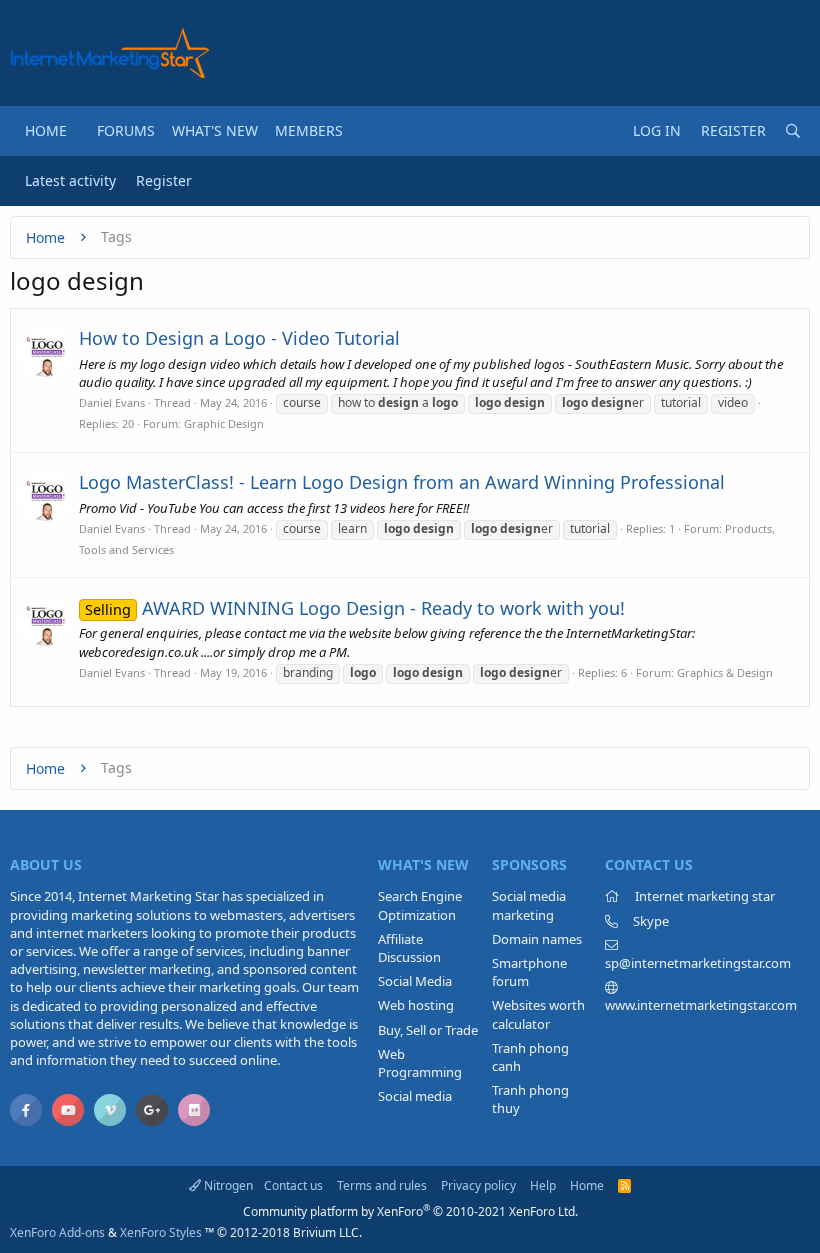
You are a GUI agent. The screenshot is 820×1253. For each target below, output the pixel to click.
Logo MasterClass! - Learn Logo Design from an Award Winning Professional (402, 482)
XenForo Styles (161, 1232)
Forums (126, 130)
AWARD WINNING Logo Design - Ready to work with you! (355, 608)
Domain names (537, 939)
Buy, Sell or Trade (428, 1030)
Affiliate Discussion (409, 948)
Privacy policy (478, 1185)
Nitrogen (227, 1185)
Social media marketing (529, 905)
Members (309, 130)
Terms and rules (382, 1185)
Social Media (415, 981)
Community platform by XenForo (410, 1211)
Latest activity (70, 180)
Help (543, 1185)
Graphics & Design (725, 672)
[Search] (793, 131)
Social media (415, 1096)
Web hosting (416, 1005)
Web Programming (420, 1063)
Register (164, 180)
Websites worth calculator (538, 1014)
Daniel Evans (112, 402)
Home (46, 130)
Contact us (293, 1185)
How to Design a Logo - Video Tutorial (239, 338)
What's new (215, 130)
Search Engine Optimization (420, 905)
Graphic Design (224, 423)
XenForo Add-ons (57, 1232)
